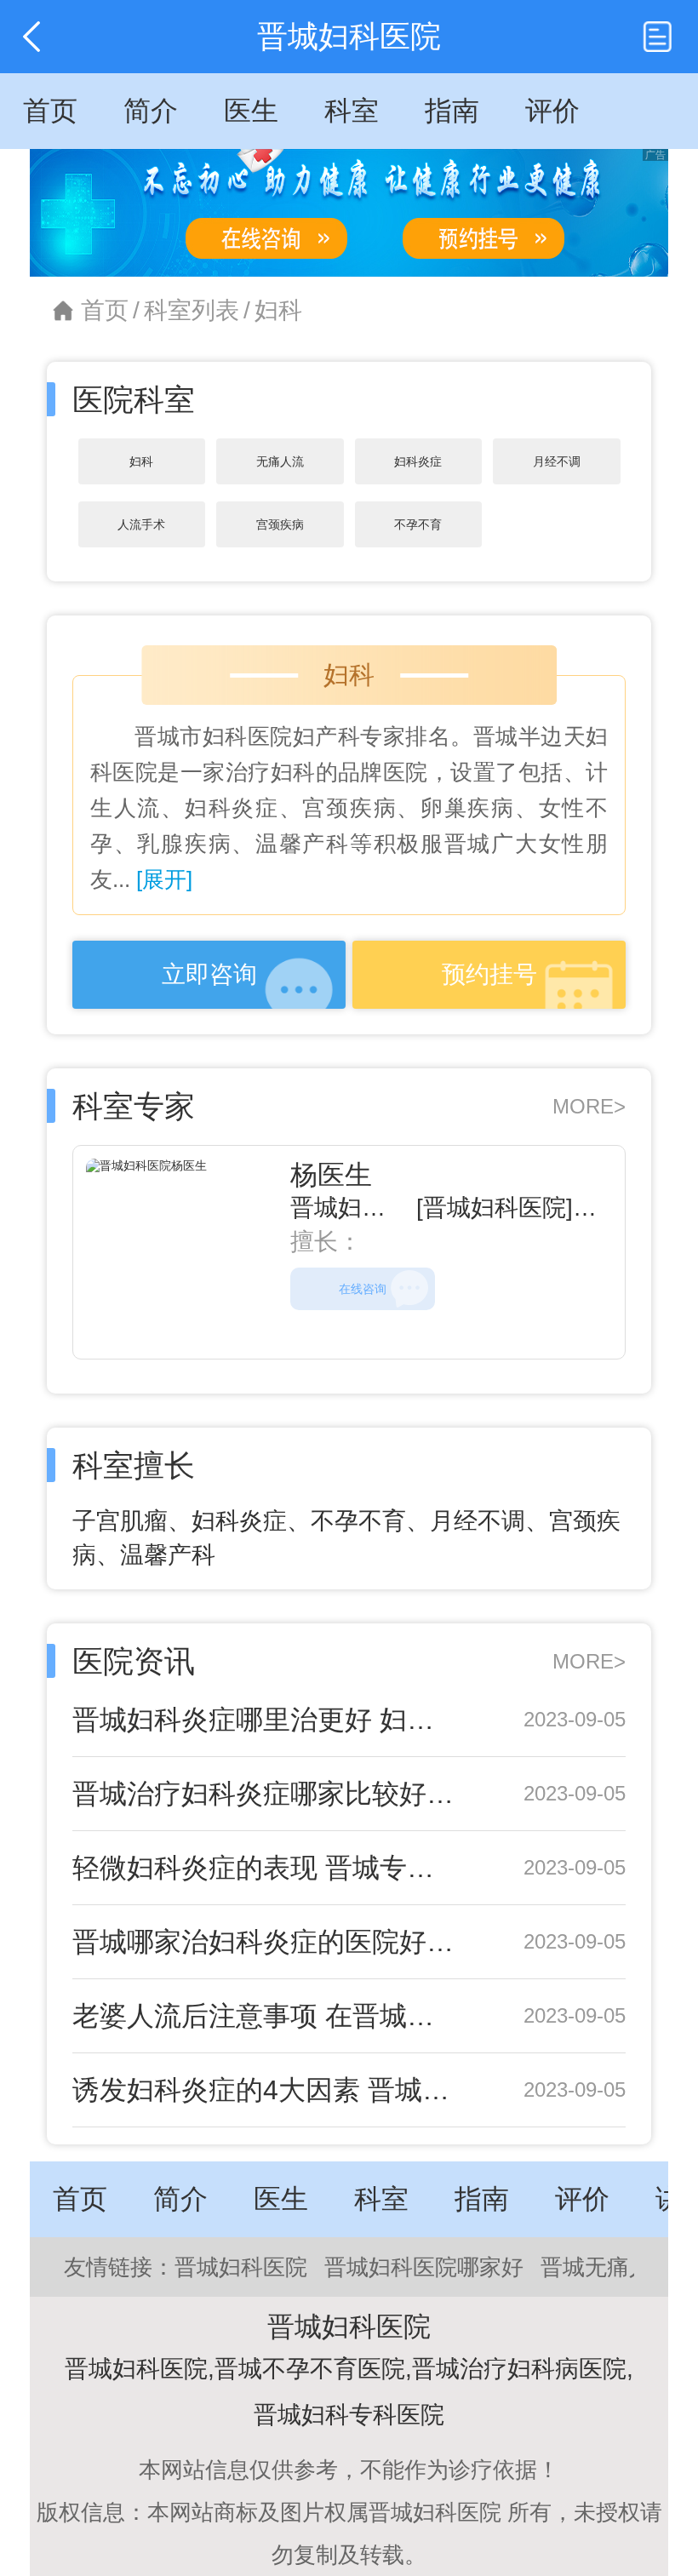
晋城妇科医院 (362, 1208)
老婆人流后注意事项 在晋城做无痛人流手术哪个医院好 (266, 2016)
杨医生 (331, 1175)
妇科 (278, 310)
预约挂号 (489, 974)
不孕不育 (418, 524)
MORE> (589, 1106)
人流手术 (141, 524)
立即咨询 (209, 974)
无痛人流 (280, 461)
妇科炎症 (418, 461)
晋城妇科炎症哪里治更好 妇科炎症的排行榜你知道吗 (266, 1720)
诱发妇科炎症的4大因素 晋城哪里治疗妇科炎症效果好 (266, 2090)
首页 (105, 310)
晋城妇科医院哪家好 (424, 2267)
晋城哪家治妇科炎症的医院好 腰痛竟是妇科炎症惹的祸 (266, 1942)
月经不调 (557, 461)
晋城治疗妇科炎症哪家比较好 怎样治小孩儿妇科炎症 (266, 1794)
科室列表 (192, 310)
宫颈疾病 (280, 524)
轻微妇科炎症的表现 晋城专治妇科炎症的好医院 (266, 1868)
